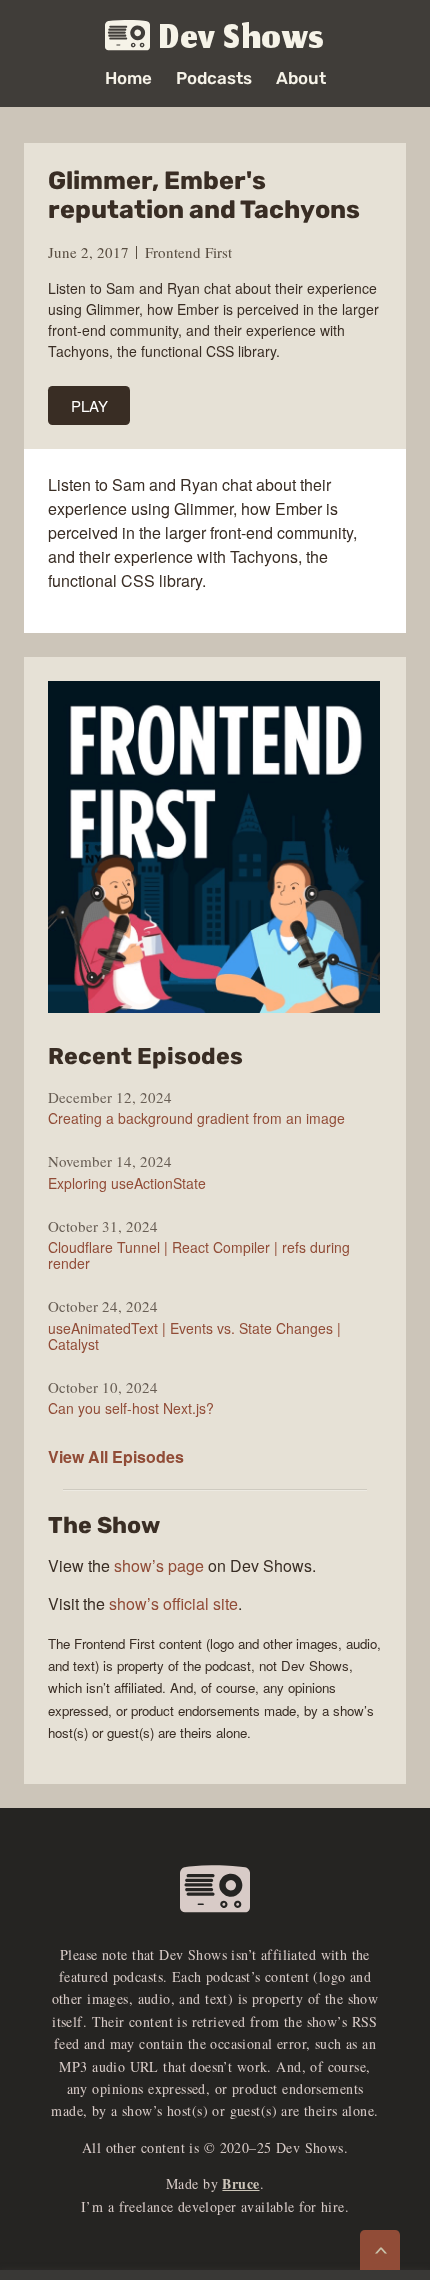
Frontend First (188, 252)
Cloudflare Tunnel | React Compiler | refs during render (199, 1255)
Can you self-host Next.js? (131, 1408)
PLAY (89, 405)
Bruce (240, 2183)
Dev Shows (242, 36)
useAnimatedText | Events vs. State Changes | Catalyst (194, 1336)
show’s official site (173, 1603)
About (301, 78)
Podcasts (214, 78)
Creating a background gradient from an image (196, 1118)
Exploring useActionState (127, 1183)
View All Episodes (116, 1456)
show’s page (159, 1565)
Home (128, 78)
